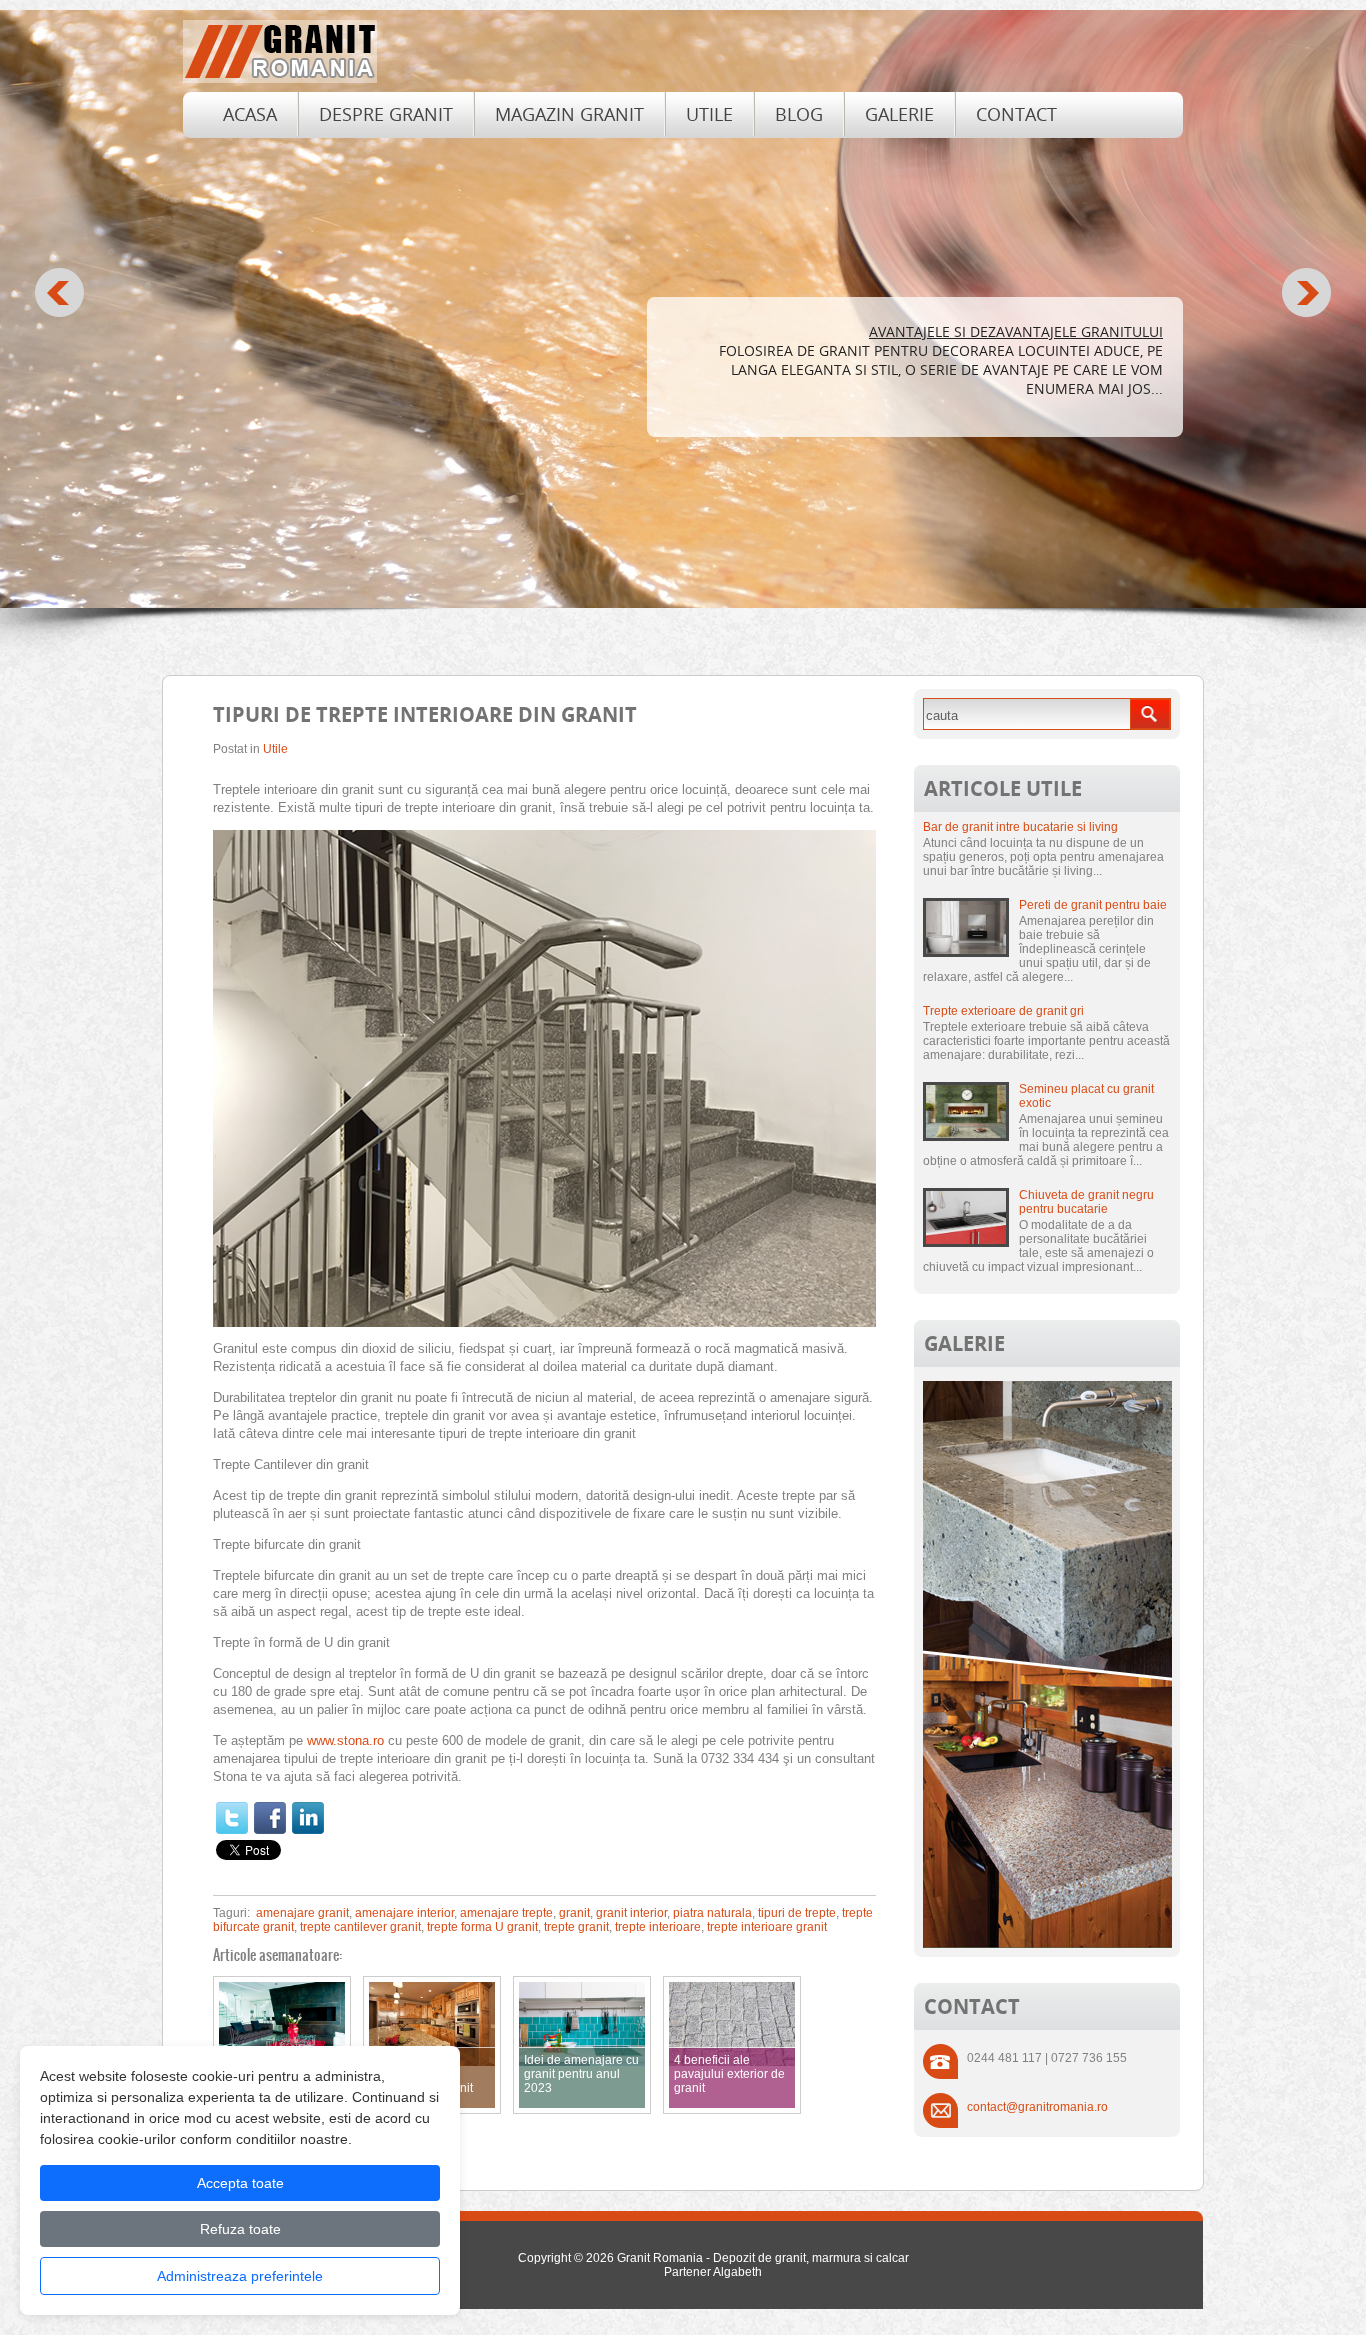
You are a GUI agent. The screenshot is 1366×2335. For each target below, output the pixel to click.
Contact (1016, 114)
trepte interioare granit (767, 1927)
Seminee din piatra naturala (1055, 331)
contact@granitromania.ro (1037, 2107)
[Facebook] (270, 1818)
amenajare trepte (506, 1913)
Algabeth (737, 2272)
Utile (709, 114)
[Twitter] (232, 1818)
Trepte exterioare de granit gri (1003, 1011)
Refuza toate (240, 2229)
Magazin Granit (569, 114)
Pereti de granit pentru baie (1093, 905)
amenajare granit (302, 1913)
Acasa (250, 114)
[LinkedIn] (308, 1818)
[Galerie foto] (1047, 1944)
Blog (799, 114)
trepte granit (576, 1927)
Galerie (899, 114)
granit (574, 1913)
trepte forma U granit (482, 1927)
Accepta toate (240, 2183)
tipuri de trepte (797, 1913)
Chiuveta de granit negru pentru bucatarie (1086, 1202)
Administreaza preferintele (240, 2276)
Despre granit (386, 114)
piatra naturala (712, 1913)
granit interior (631, 1913)
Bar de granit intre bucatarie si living (1020, 827)
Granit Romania (660, 2258)
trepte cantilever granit (360, 1927)
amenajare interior (404, 1913)
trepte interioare (658, 1927)
